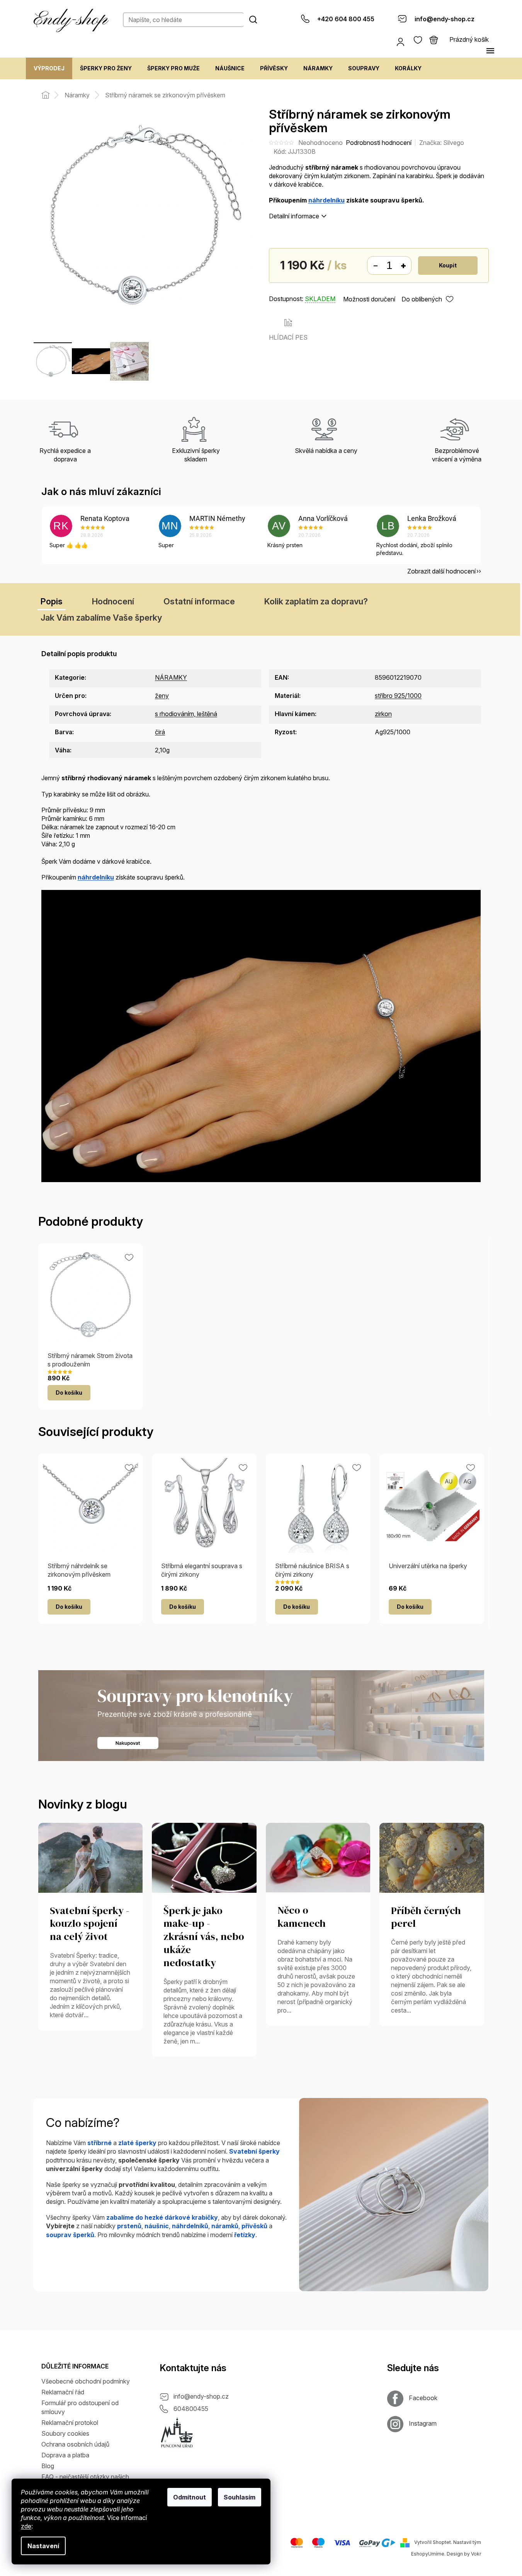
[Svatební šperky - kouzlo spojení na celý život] (91, 1857)
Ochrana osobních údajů (75, 2444)
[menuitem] (49, 68)
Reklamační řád (63, 2392)
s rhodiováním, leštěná (186, 714)
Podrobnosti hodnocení (379, 143)
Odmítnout (190, 2497)
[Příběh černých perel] (432, 1857)
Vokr (476, 2554)
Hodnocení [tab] (113, 601)
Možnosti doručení (369, 299)
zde (26, 2526)
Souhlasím (240, 2497)
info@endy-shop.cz (201, 2396)
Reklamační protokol (70, 2423)
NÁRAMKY (171, 677)
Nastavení (43, 2546)
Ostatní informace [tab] (199, 601)
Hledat (253, 19)
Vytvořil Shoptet (433, 2543)
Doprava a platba (65, 2455)
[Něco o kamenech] (318, 1857)
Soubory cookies (65, 2433)
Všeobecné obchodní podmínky (86, 2381)
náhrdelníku (326, 200)
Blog (48, 2466)
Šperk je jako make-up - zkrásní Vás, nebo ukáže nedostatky (204, 1937)
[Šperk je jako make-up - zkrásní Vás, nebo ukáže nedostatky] (204, 1857)
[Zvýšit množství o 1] (403, 266)
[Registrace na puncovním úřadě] (177, 2433)
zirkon (383, 714)
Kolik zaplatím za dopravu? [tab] (316, 601)
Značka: (442, 143)
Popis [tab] (52, 601)
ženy (162, 696)
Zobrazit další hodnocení (441, 571)
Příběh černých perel (426, 1918)
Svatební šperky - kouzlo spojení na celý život (90, 1924)
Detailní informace (294, 216)
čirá (160, 732)
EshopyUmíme (428, 2554)
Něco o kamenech (302, 1917)
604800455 (191, 2409)
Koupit (448, 265)
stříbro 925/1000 (398, 696)
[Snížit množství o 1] (375, 266)
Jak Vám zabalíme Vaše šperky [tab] (101, 618)
